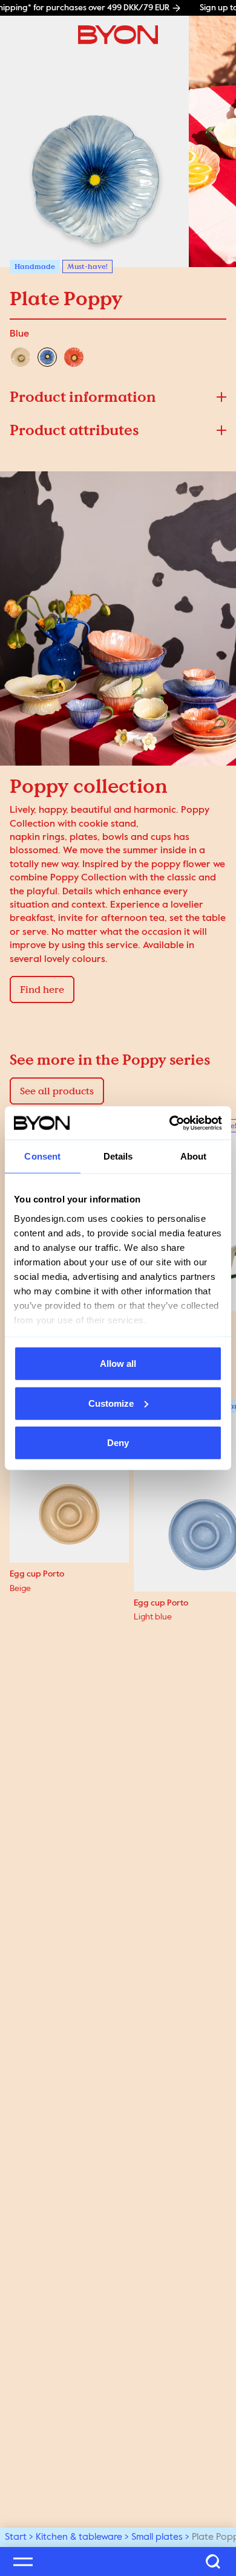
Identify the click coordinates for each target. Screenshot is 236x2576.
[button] (118, 397)
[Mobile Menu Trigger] (23, 2561)
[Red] (74, 357)
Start (16, 2537)
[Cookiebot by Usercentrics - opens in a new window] (170, 1123)
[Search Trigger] (213, 2561)
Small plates (157, 2537)
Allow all (118, 1364)
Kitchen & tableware (79, 2537)
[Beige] (21, 357)
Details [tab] (118, 1156)
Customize (111, 1403)
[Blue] (47, 357)
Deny (118, 1443)
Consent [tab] (42, 1156)
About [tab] (194, 1156)
